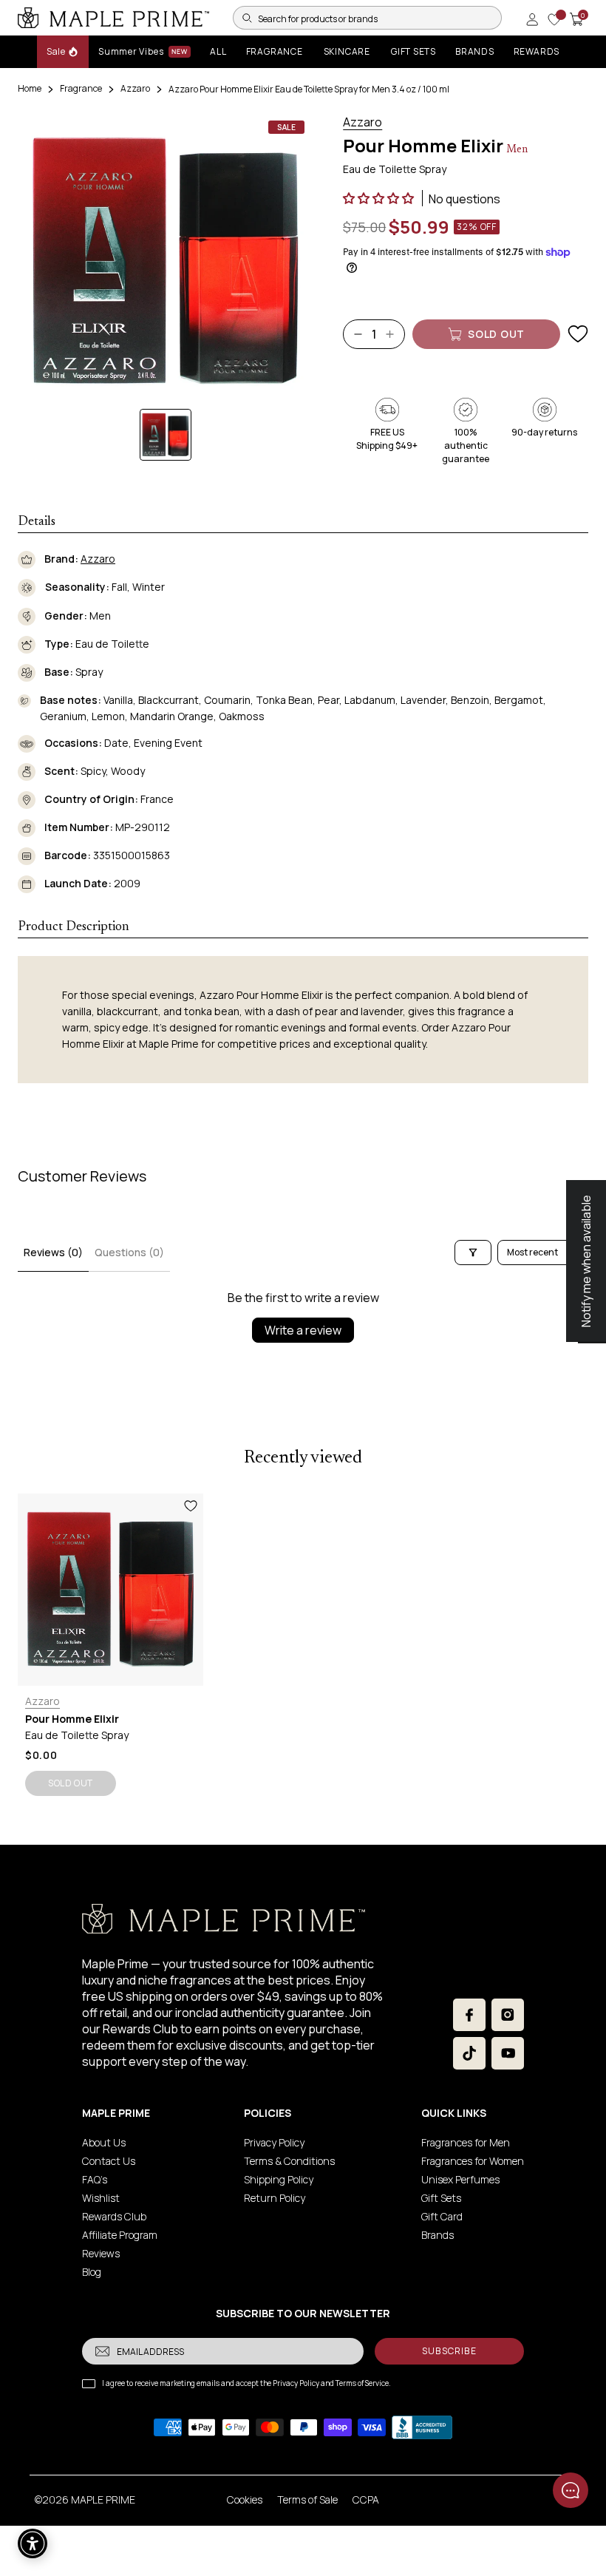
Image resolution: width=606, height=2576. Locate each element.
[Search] (247, 18)
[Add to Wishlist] (578, 334)
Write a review (303, 1330)
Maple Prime (103, 2499)
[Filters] (473, 1253)
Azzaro (135, 88)
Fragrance (81, 88)
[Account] (532, 19)
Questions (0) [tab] (129, 1252)
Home (30, 88)
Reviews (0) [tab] (53, 1252)
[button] (379, 198)
